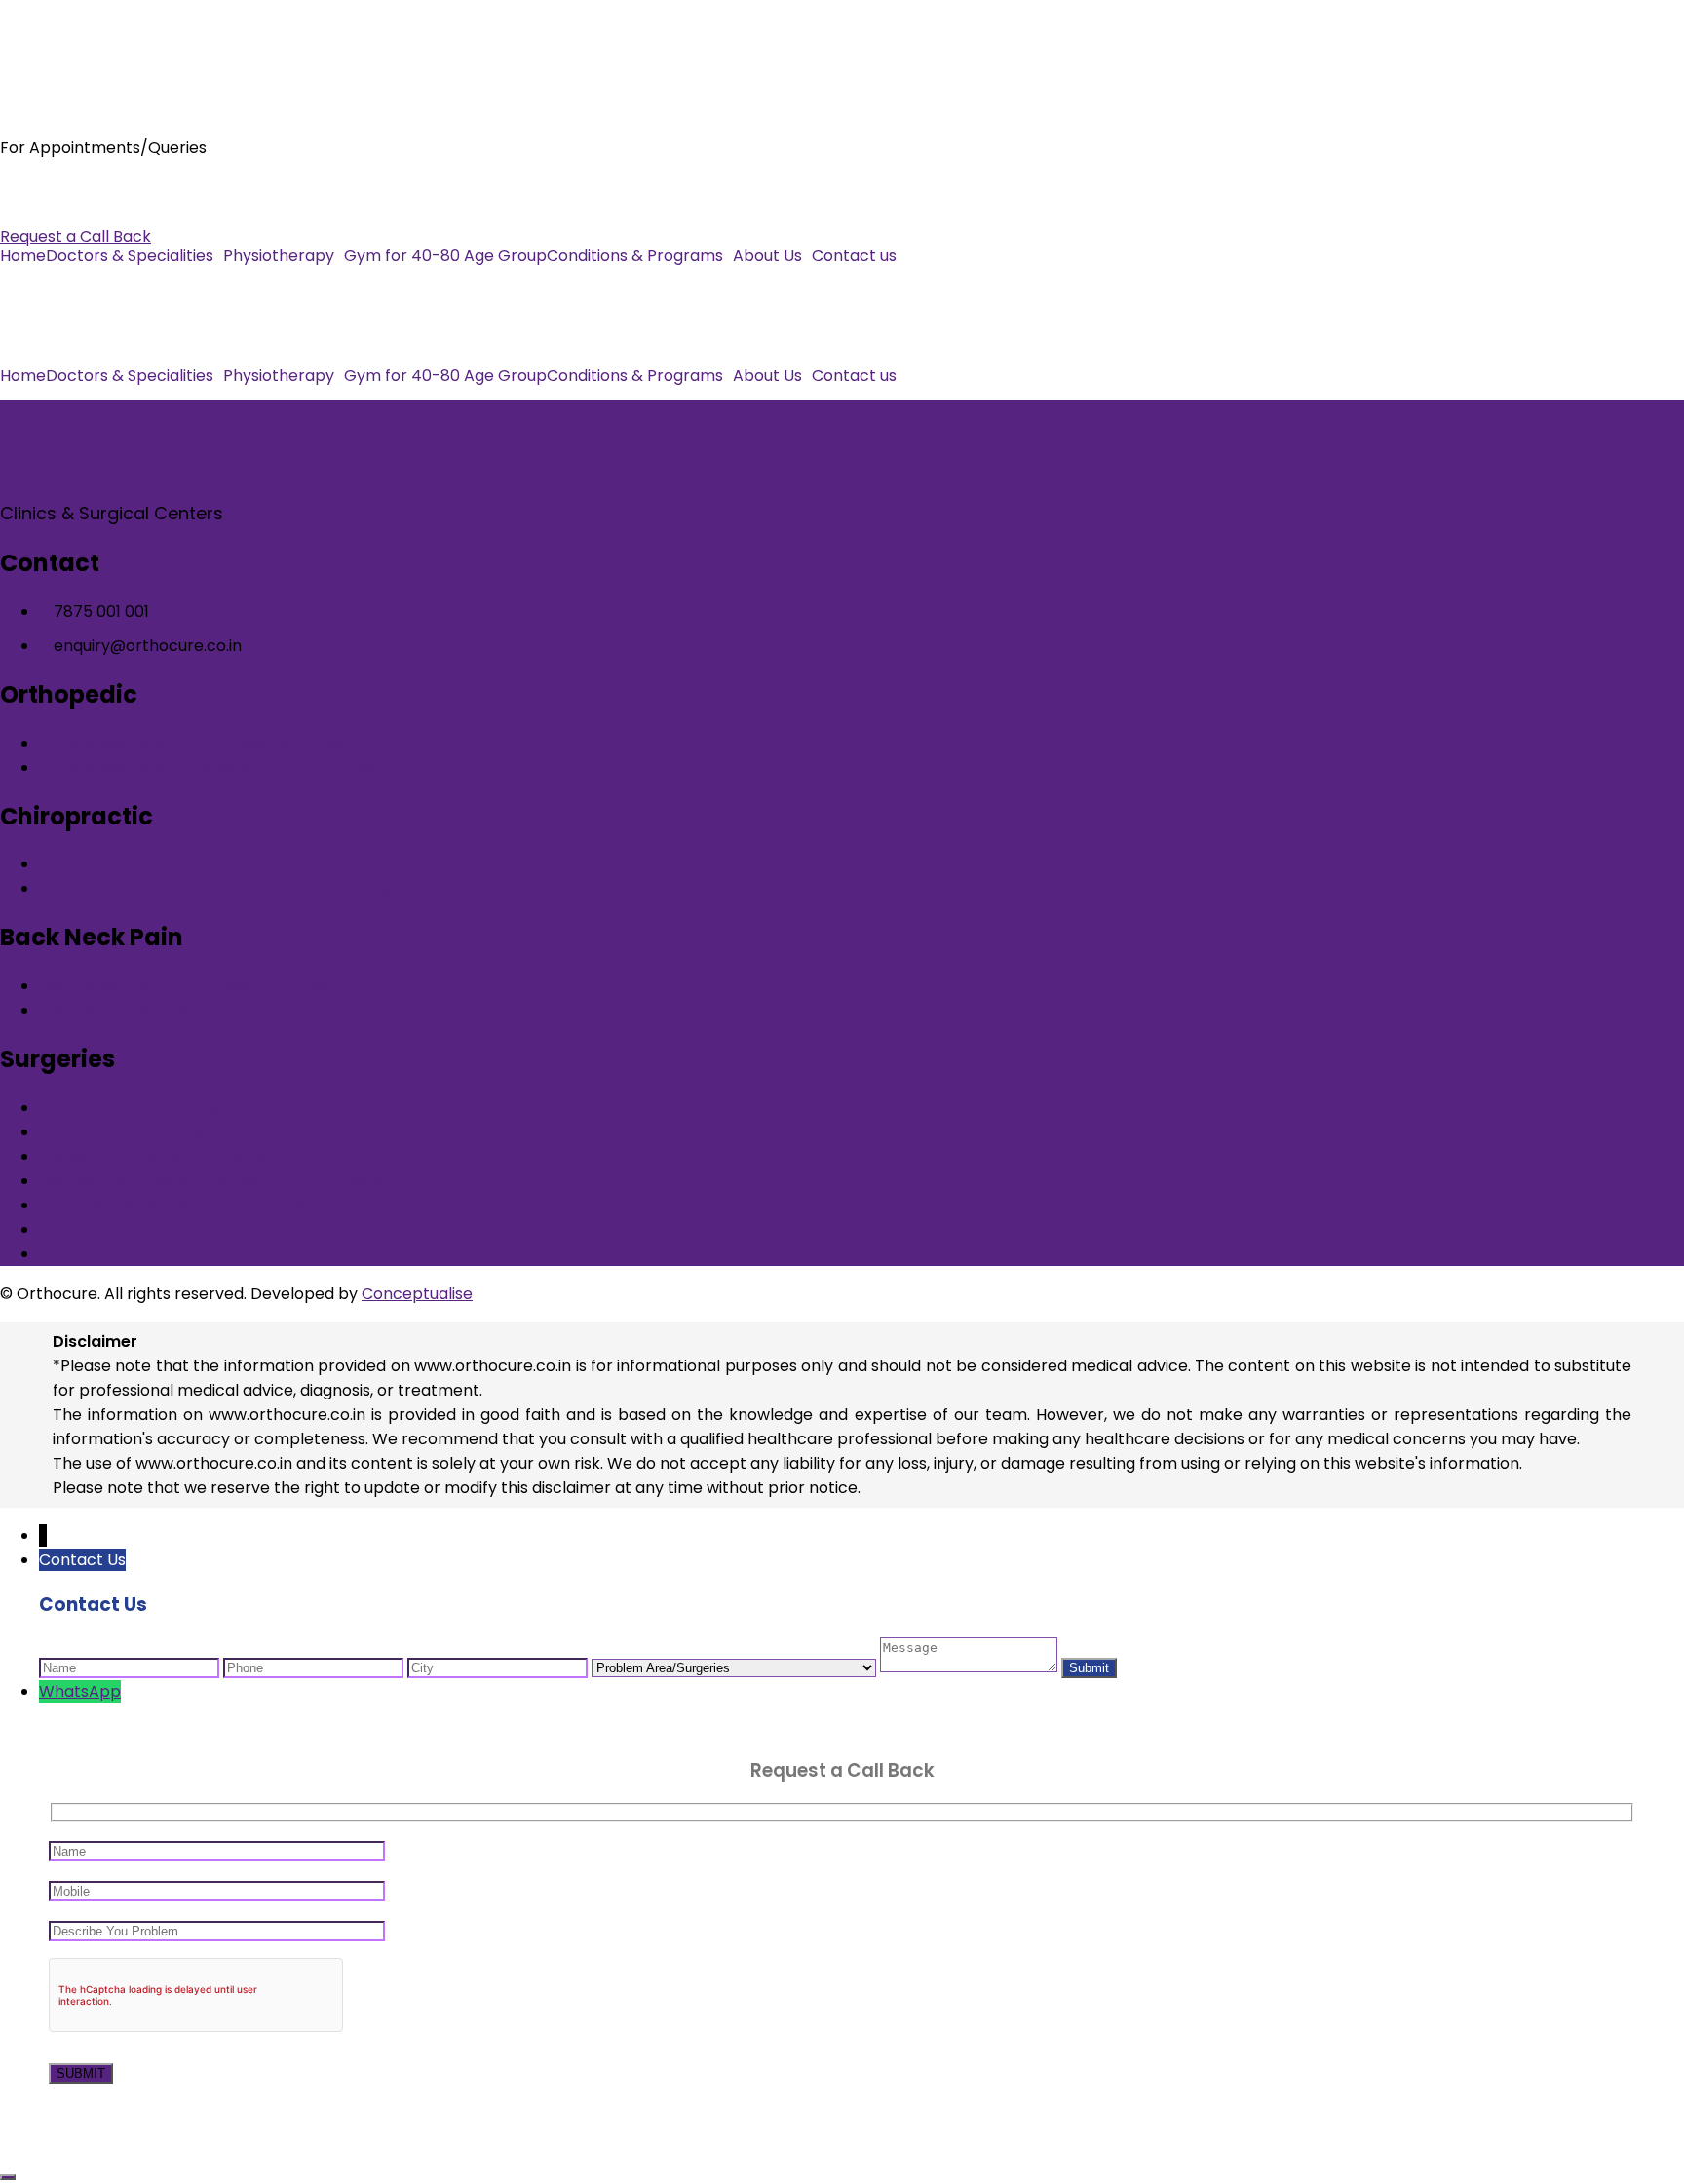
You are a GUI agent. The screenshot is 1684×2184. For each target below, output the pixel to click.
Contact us (854, 256)
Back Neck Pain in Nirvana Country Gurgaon (206, 1010)
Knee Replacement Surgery (145, 1132)
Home (23, 256)
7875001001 (44, 188)
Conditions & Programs (635, 256)
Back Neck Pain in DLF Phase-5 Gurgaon (191, 986)
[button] (134, 256)
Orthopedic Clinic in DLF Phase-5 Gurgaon (200, 743)
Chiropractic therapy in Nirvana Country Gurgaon (229, 888)
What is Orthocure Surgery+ (146, 1108)
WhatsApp (80, 1691)
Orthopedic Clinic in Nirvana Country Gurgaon (214, 767)
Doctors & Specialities (130, 256)
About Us (767, 256)
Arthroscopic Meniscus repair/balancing (194, 1205)
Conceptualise (417, 1294)
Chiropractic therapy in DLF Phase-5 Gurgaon (215, 864)
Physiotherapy (279, 256)
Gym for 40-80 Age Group (445, 256)
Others (66, 1254)
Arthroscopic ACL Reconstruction (167, 1229)
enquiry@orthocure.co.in (94, 212)
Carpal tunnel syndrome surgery (164, 1156)
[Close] (8, 2177)
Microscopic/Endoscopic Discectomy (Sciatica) (222, 1181)
